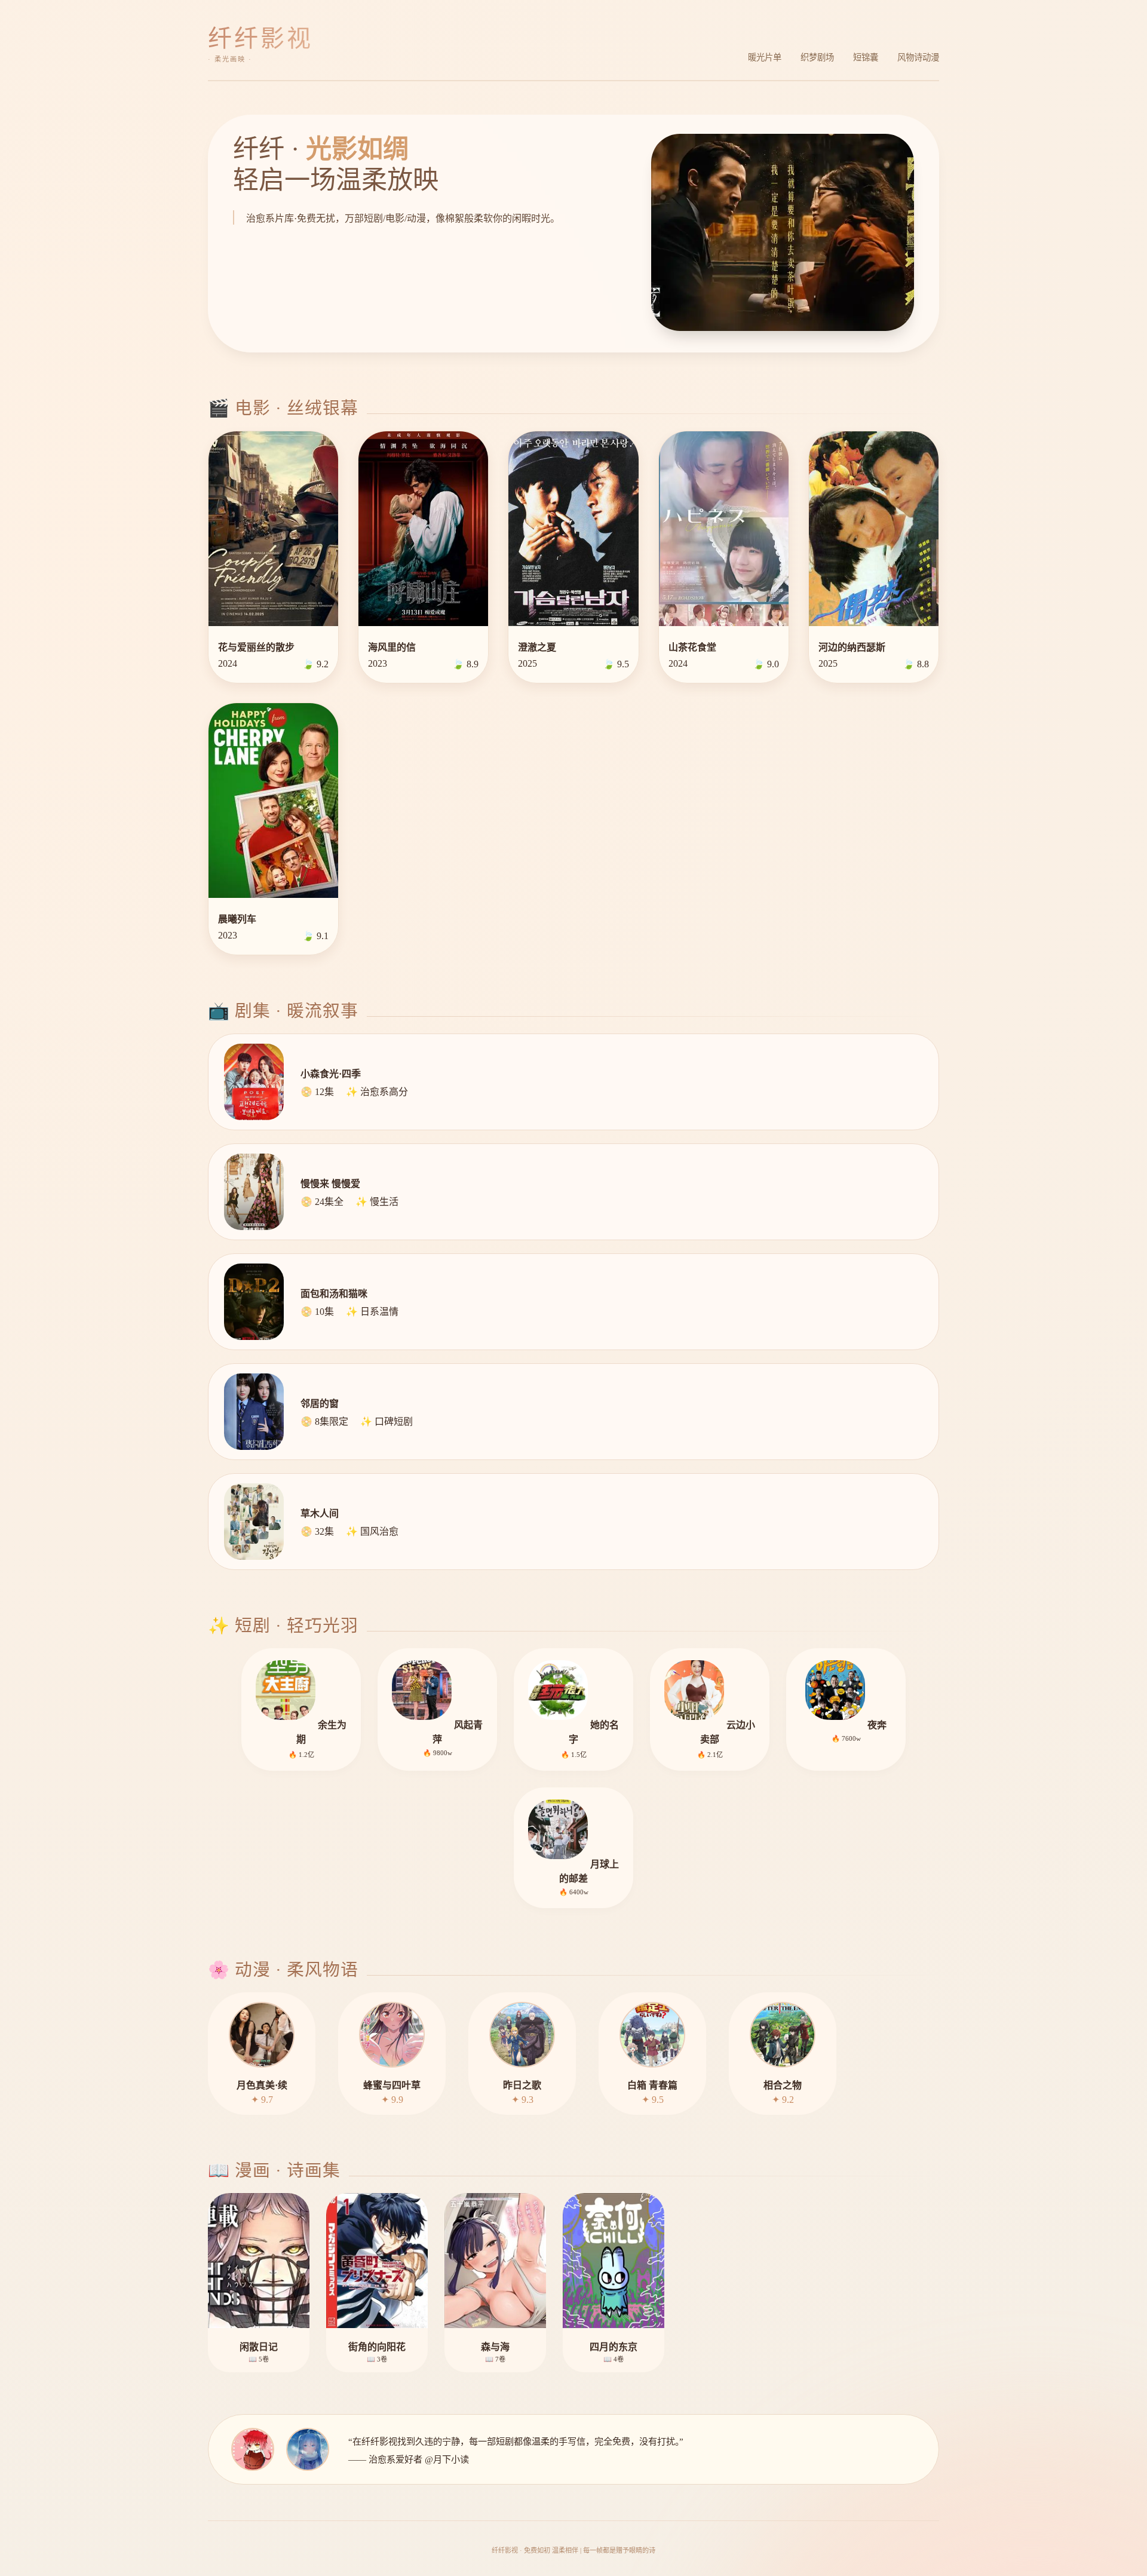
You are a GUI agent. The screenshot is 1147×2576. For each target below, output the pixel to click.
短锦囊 (866, 57)
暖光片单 (765, 57)
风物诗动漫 (918, 57)
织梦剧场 (817, 57)
